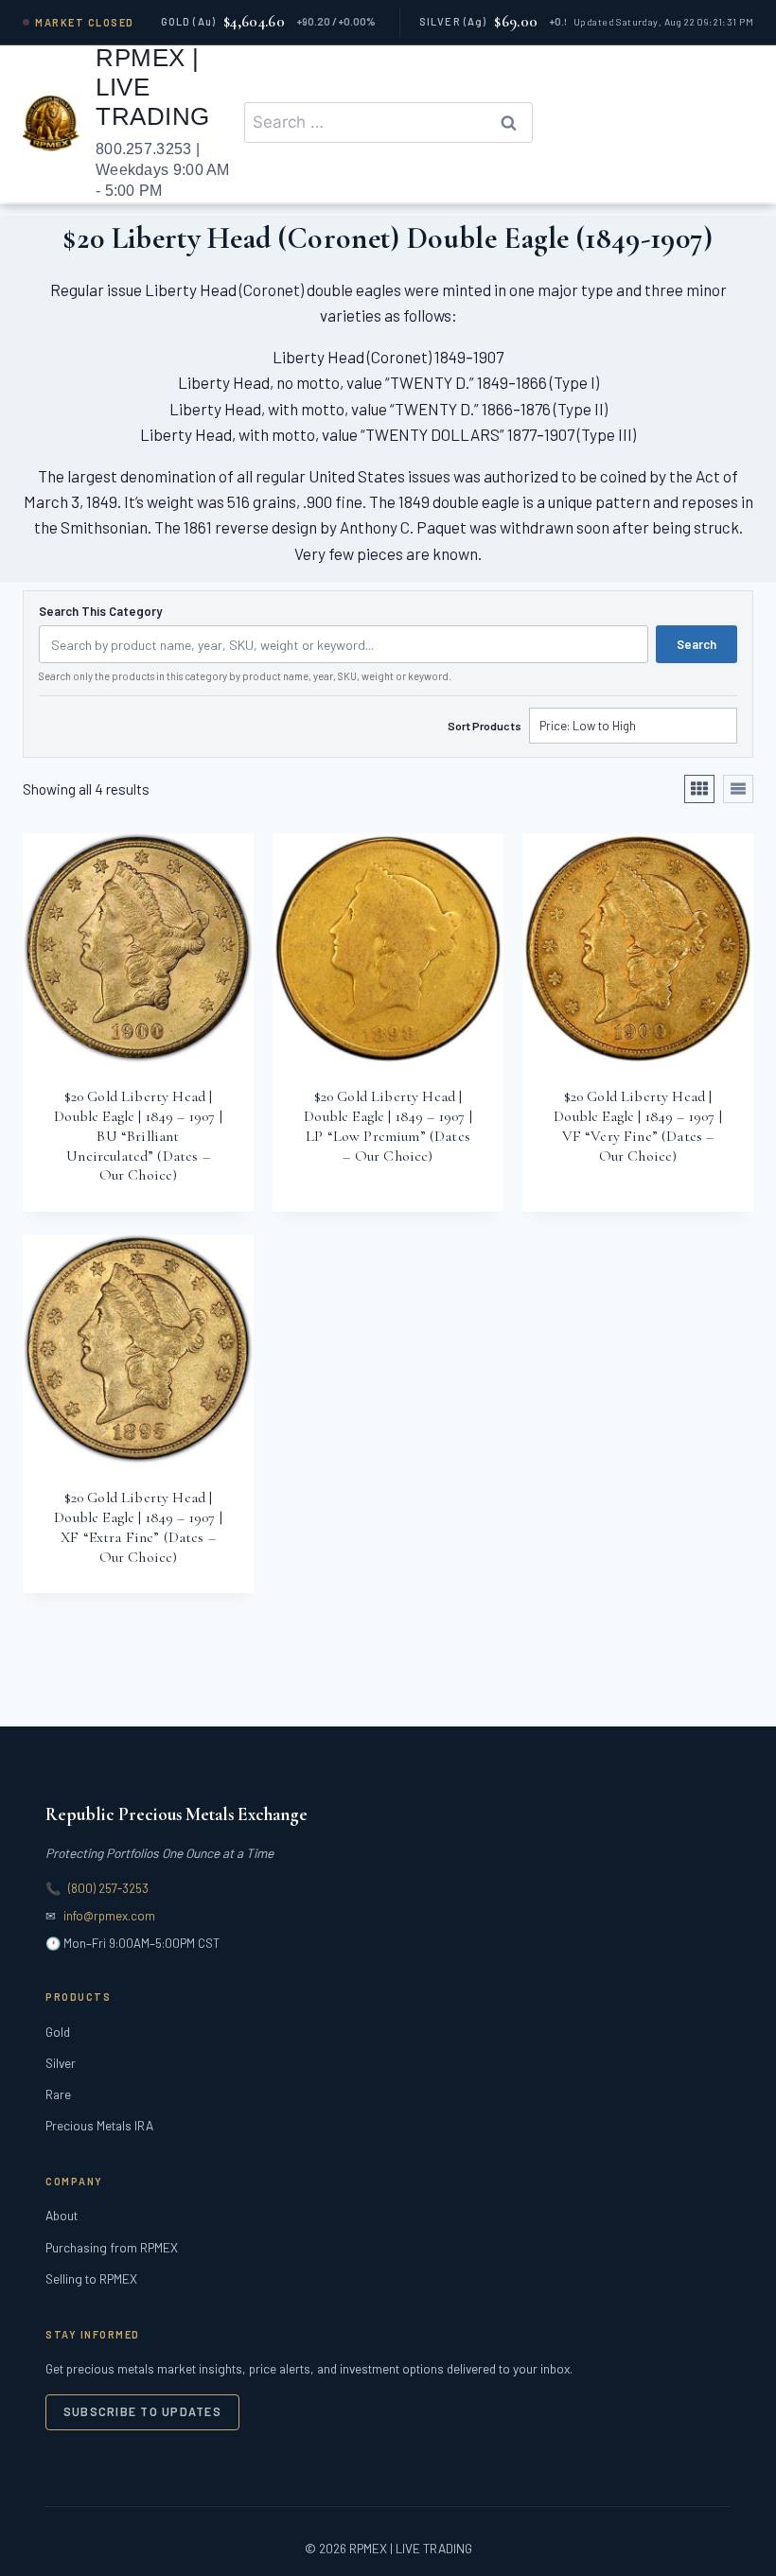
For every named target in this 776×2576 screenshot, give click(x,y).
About (62, 2215)
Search (697, 644)
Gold (58, 2032)
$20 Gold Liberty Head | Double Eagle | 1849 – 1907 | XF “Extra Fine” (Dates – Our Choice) (138, 1527)
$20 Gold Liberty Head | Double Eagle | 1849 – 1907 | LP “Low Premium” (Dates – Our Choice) (388, 1126)
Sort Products (485, 726)
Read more (378, 1210)
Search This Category (100, 612)
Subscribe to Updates (142, 2411)
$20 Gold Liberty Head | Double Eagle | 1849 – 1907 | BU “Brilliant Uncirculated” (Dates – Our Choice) (138, 1136)
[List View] (738, 789)
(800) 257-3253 (108, 1888)
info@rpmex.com (109, 1916)
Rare (58, 2094)
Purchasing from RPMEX (112, 2247)
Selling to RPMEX (91, 2278)
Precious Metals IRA (99, 2125)
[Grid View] (699, 789)
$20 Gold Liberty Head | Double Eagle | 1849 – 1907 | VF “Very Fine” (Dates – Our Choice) (637, 1126)
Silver (61, 2063)
